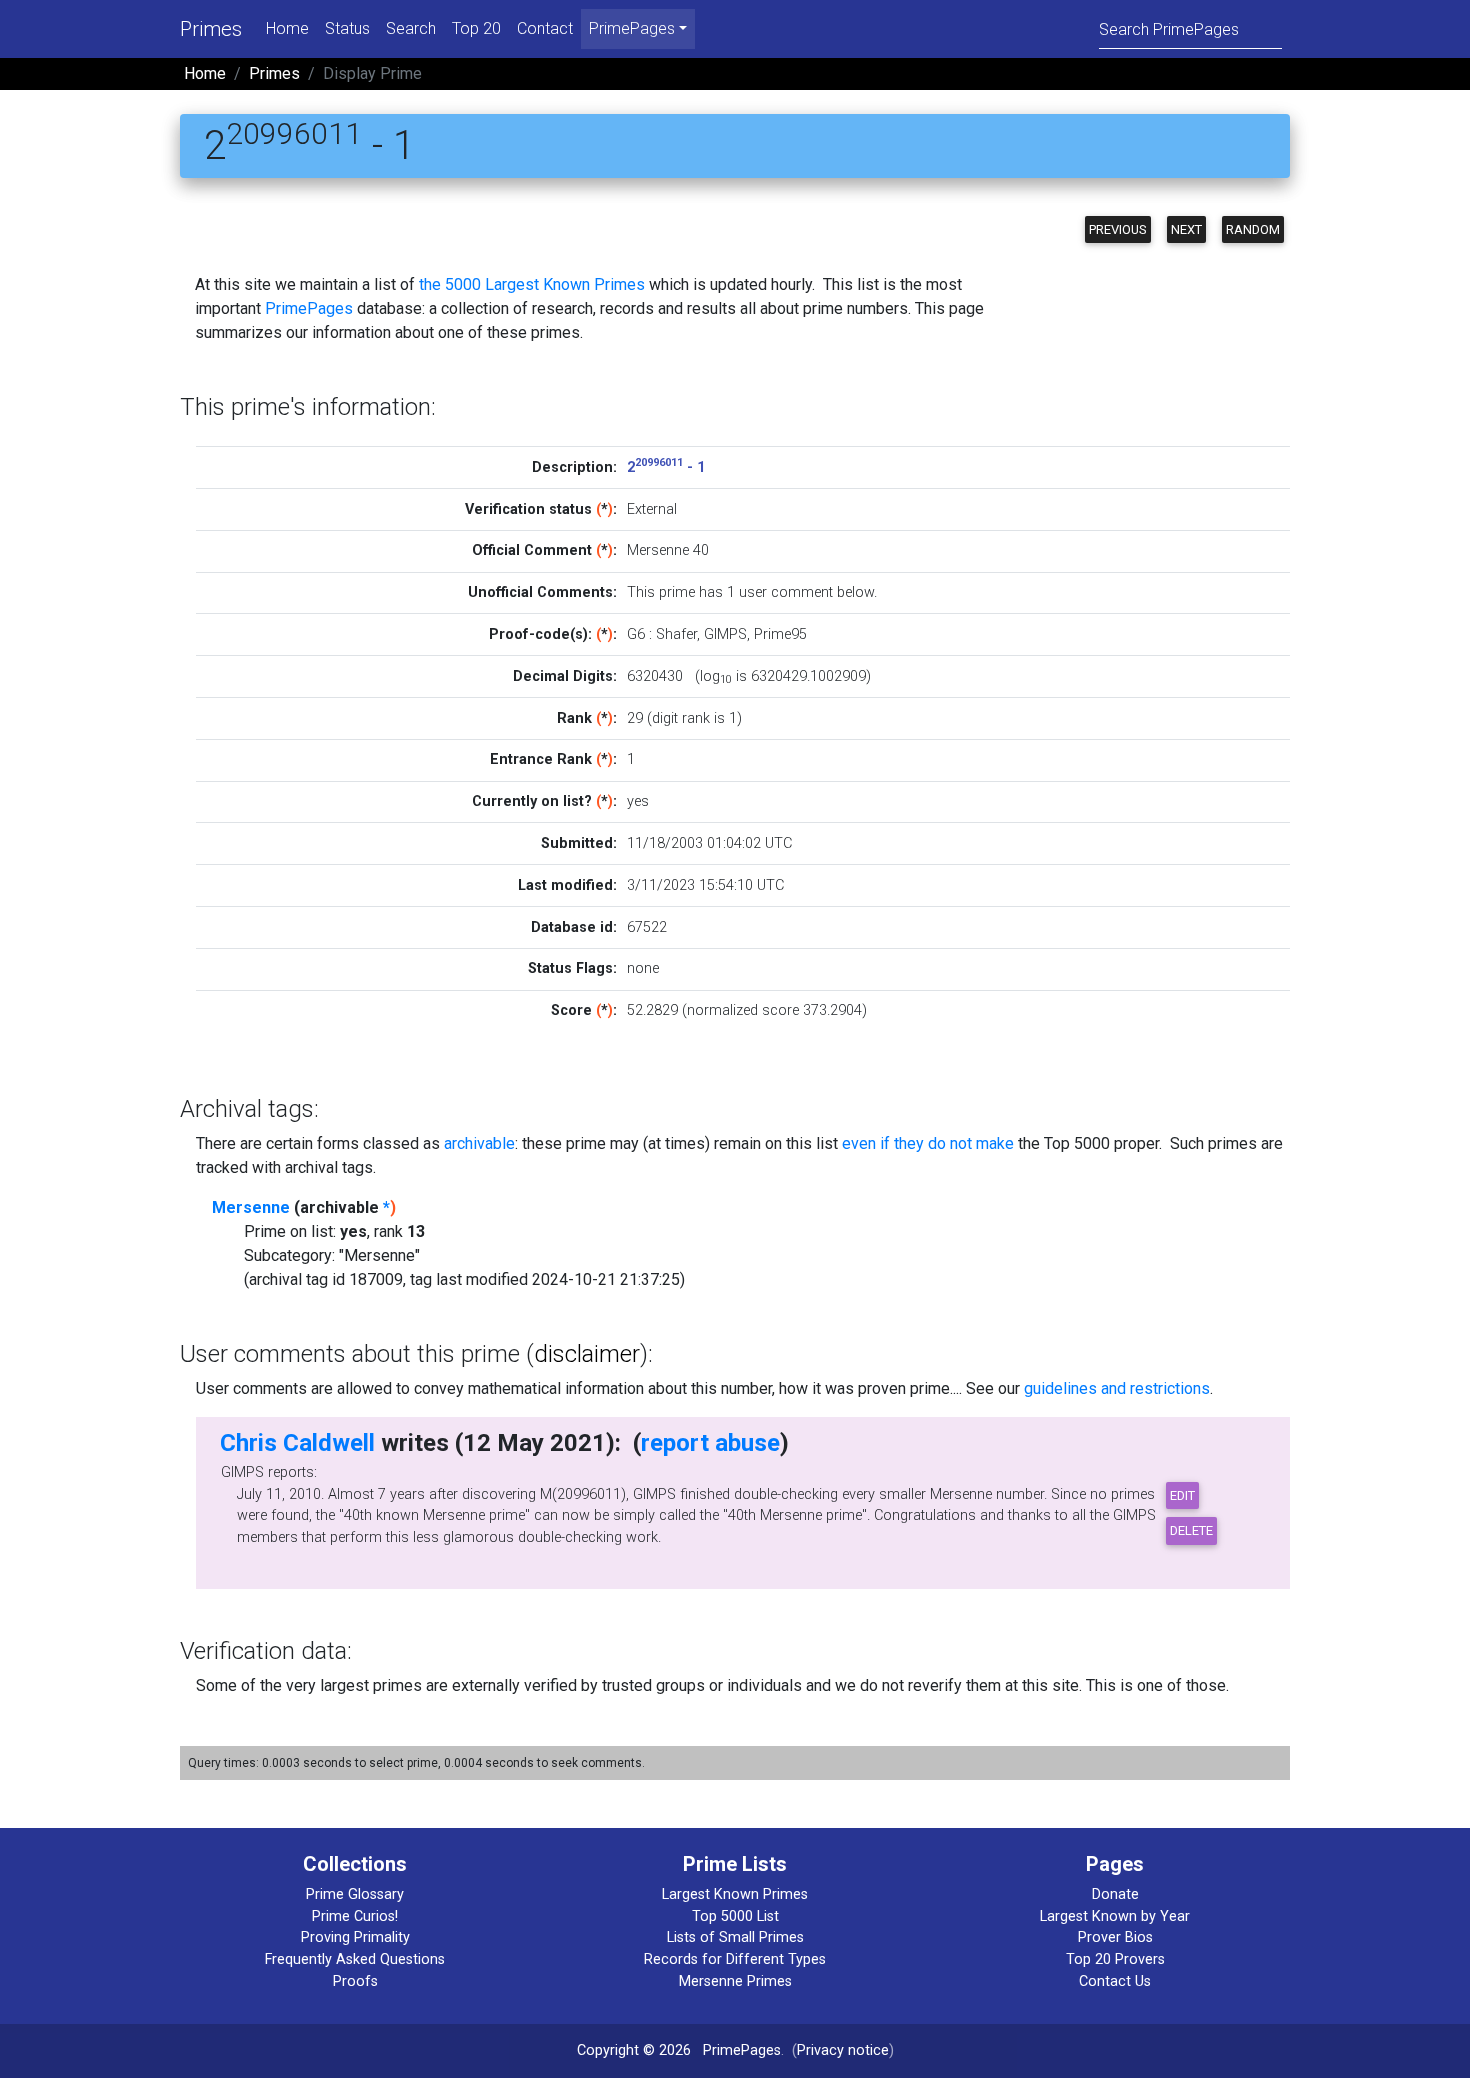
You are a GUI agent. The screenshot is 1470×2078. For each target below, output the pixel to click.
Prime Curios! (355, 1916)
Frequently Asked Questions (355, 1959)
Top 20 (476, 28)
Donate (1115, 1894)
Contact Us (1115, 1981)
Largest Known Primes (735, 1894)
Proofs (355, 1981)
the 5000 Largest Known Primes (532, 284)
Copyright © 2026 (634, 2050)
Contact (545, 28)
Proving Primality (355, 1937)
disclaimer (587, 1354)
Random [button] (1253, 229)
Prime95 (780, 634)
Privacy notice (843, 2050)
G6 (636, 634)
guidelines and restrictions (1117, 1388)
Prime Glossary (355, 1894)
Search (411, 28)
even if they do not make (928, 1143)
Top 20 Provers (1115, 1959)
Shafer (676, 634)
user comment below (806, 592)
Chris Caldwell (297, 1443)
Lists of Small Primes (735, 1937)
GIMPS (725, 634)
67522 (647, 927)
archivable (479, 1143)
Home (287, 28)
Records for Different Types (735, 1959)
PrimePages (309, 308)
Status (347, 28)
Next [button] (1186, 229)
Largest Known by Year (1115, 1916)
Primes (211, 29)
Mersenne (251, 1207)
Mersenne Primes (735, 1981)
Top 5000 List (735, 1916)
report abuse (710, 1443)
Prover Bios (1115, 1937)
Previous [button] (1118, 229)
